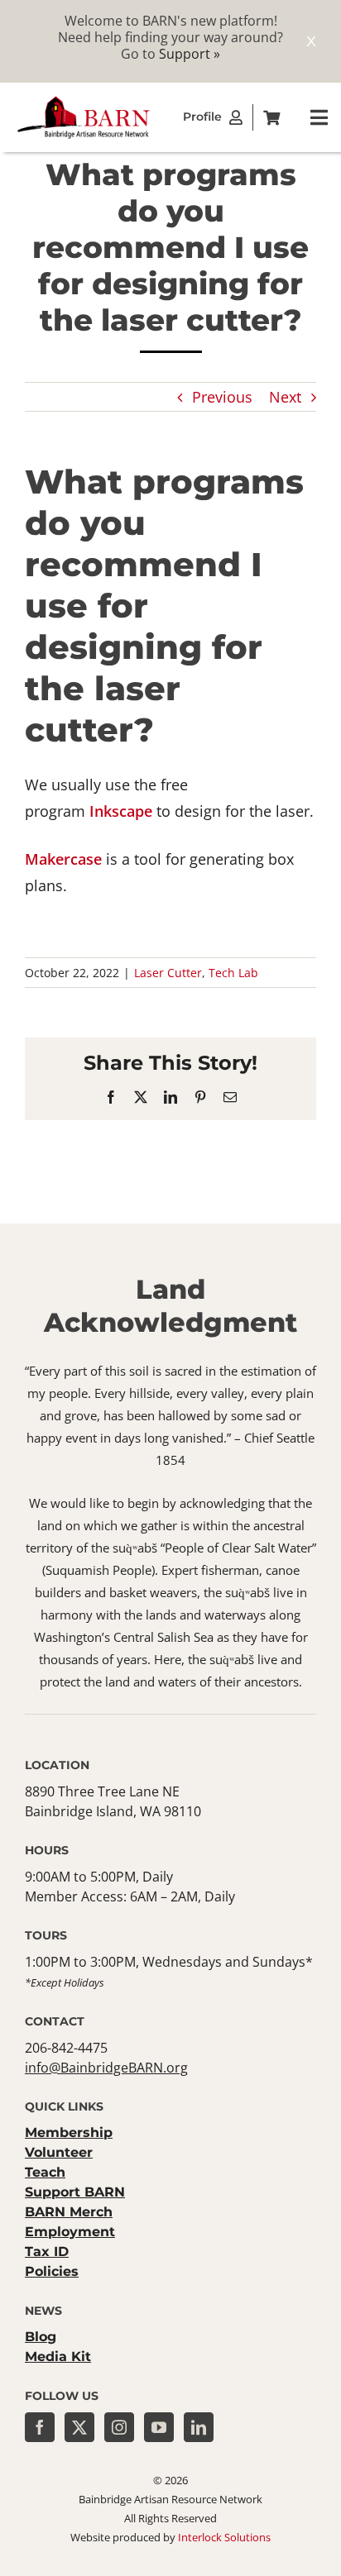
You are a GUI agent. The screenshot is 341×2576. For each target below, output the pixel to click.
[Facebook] (40, 2427)
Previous (222, 397)
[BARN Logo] (84, 101)
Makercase (65, 859)
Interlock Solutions (224, 2537)
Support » (190, 54)
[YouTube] (159, 2427)
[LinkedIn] (199, 2427)
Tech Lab (233, 973)
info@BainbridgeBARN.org (106, 2068)
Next (285, 397)
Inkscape (123, 811)
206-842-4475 (66, 2048)
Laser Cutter (168, 973)
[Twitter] (79, 2427)
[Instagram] (119, 2427)
